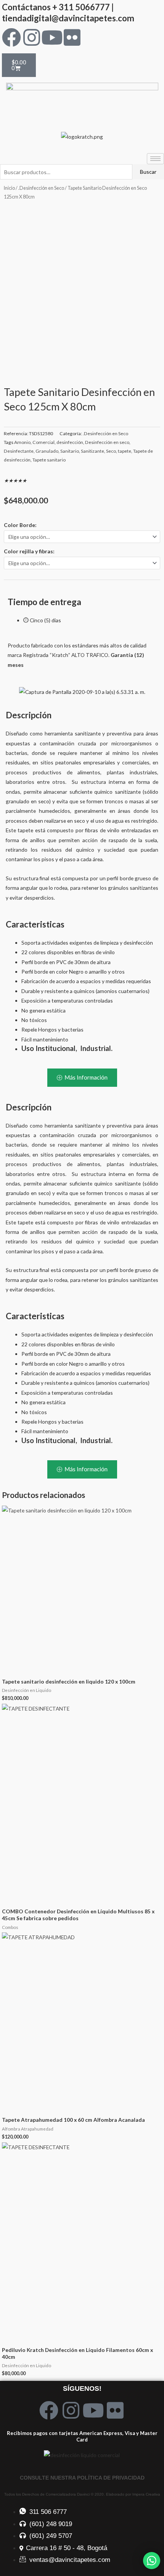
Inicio (9, 188)
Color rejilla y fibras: (29, 551)
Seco (111, 451)
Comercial (43, 442)
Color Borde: (20, 525)
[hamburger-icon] (155, 159)
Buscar (148, 172)
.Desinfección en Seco (41, 188)
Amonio (22, 442)
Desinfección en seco (107, 442)
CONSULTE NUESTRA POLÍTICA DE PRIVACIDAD (82, 2478)
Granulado (47, 451)
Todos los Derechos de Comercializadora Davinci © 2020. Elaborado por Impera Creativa (82, 2494)
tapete (125, 451)
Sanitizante (92, 451)
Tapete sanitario (49, 460)
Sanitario (70, 451)
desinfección (70, 442)
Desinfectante (19, 451)
